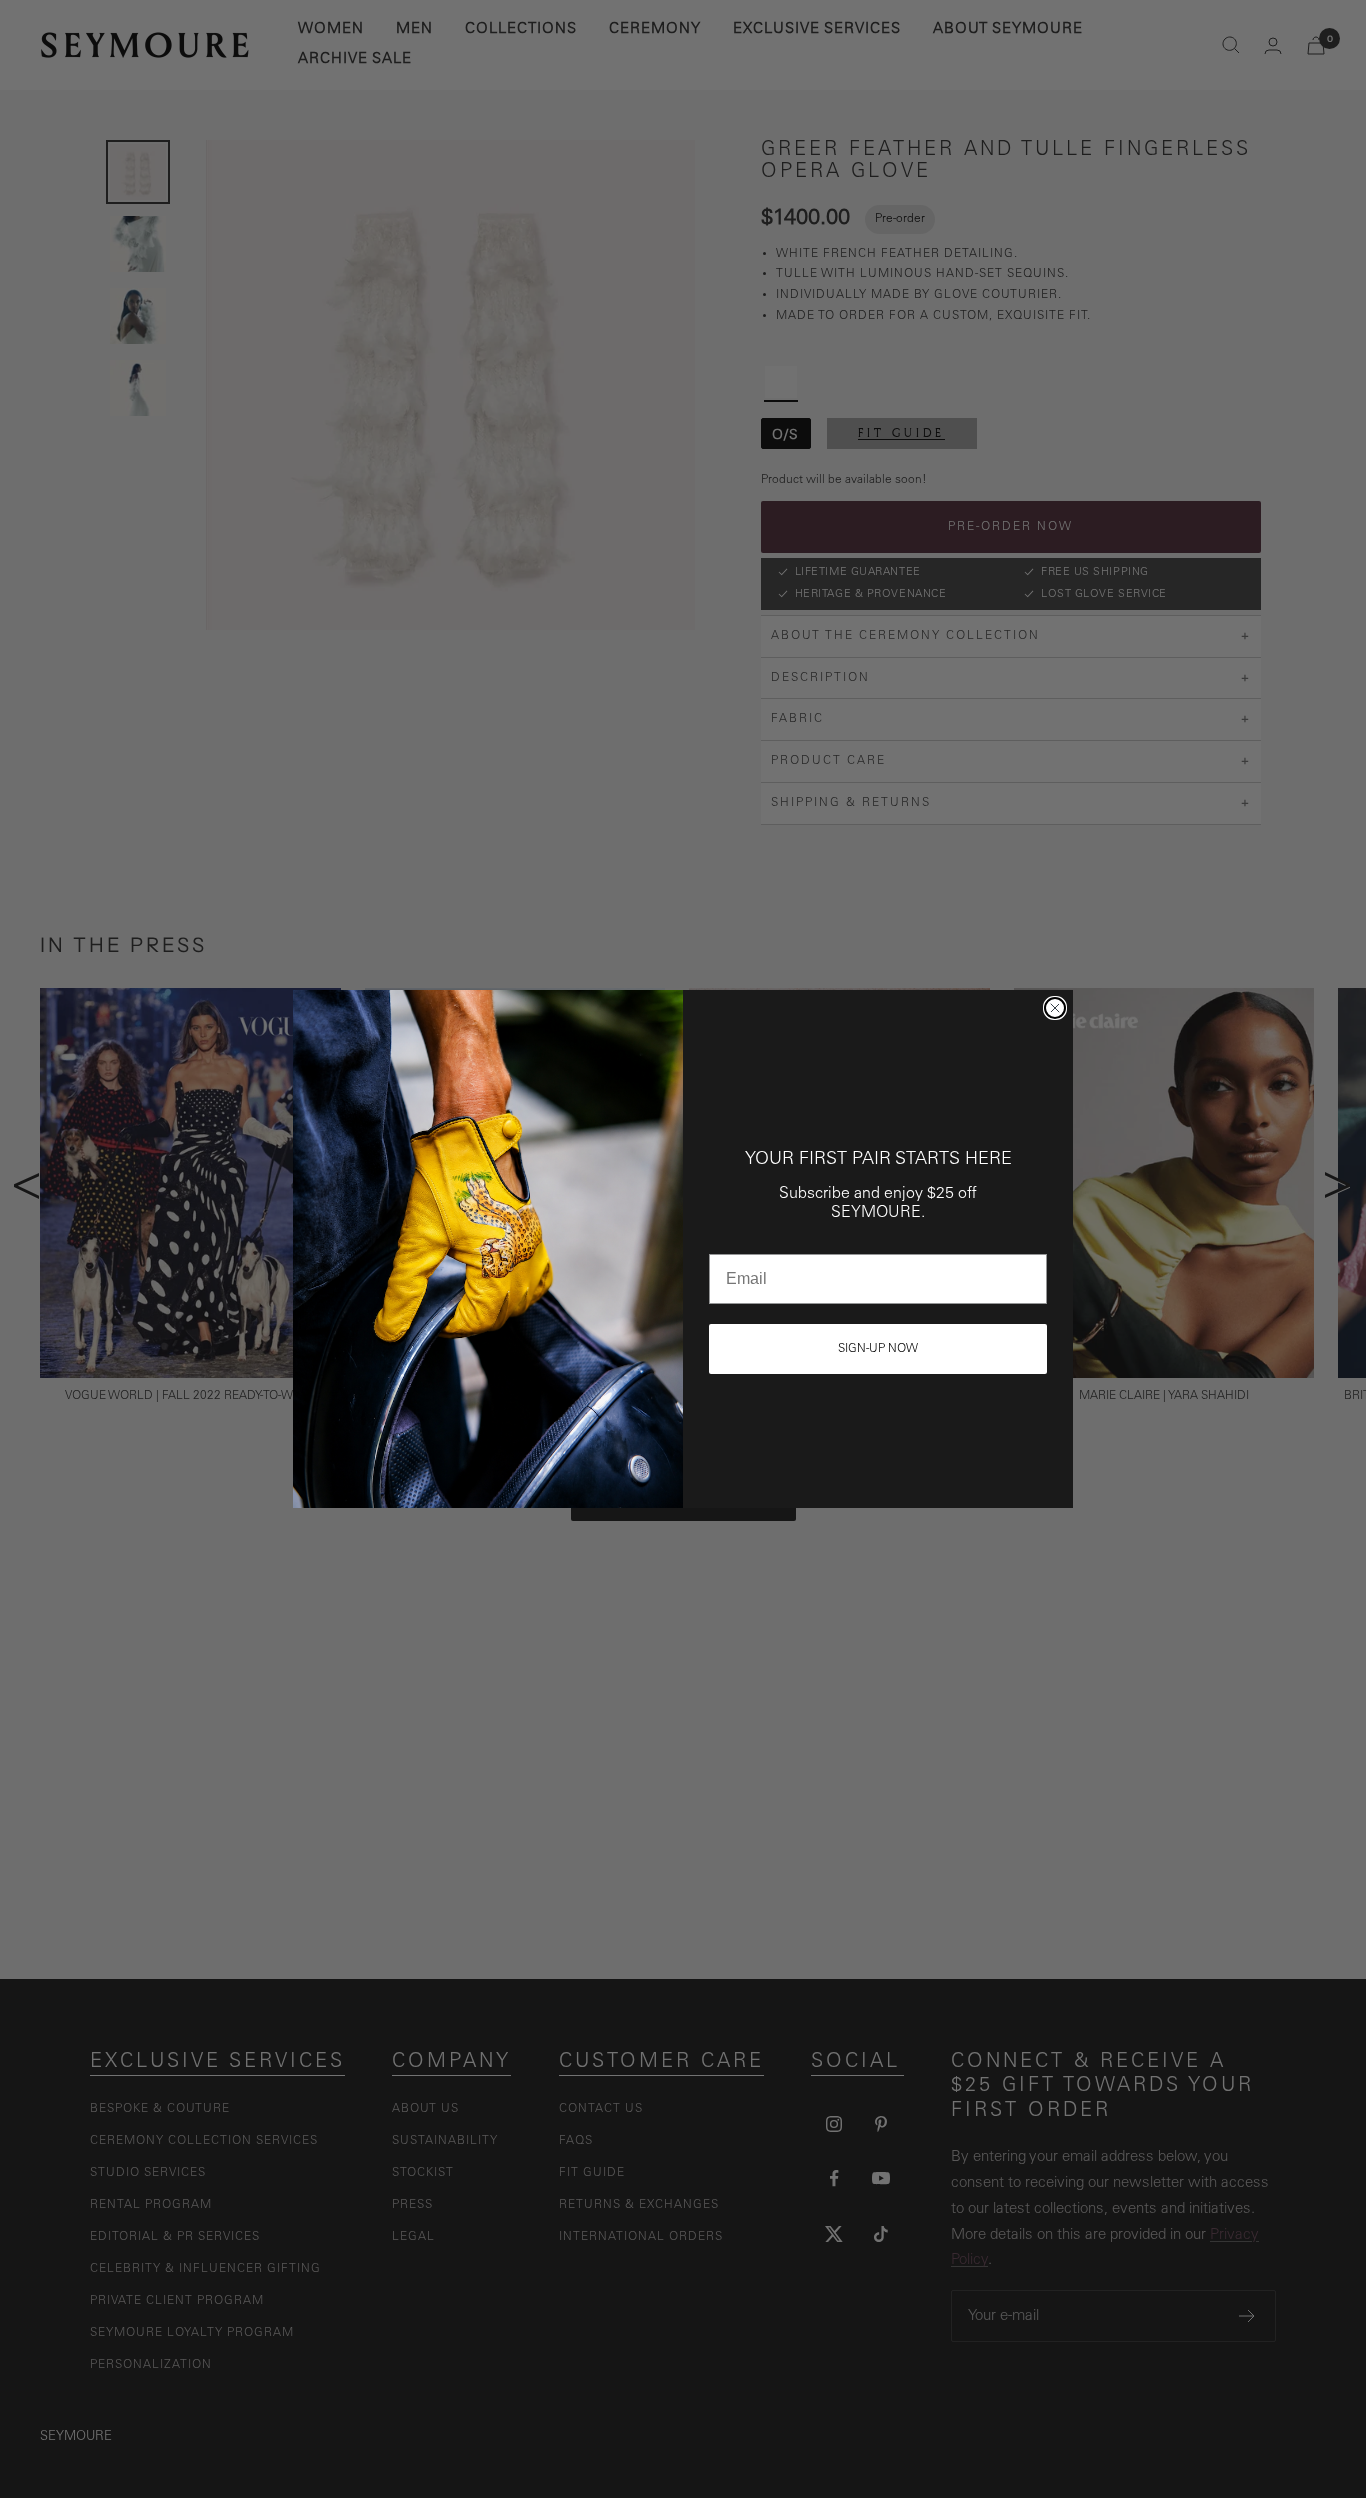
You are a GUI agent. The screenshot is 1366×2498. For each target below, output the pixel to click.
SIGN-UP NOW (878, 1349)
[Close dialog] (1055, 1008)
